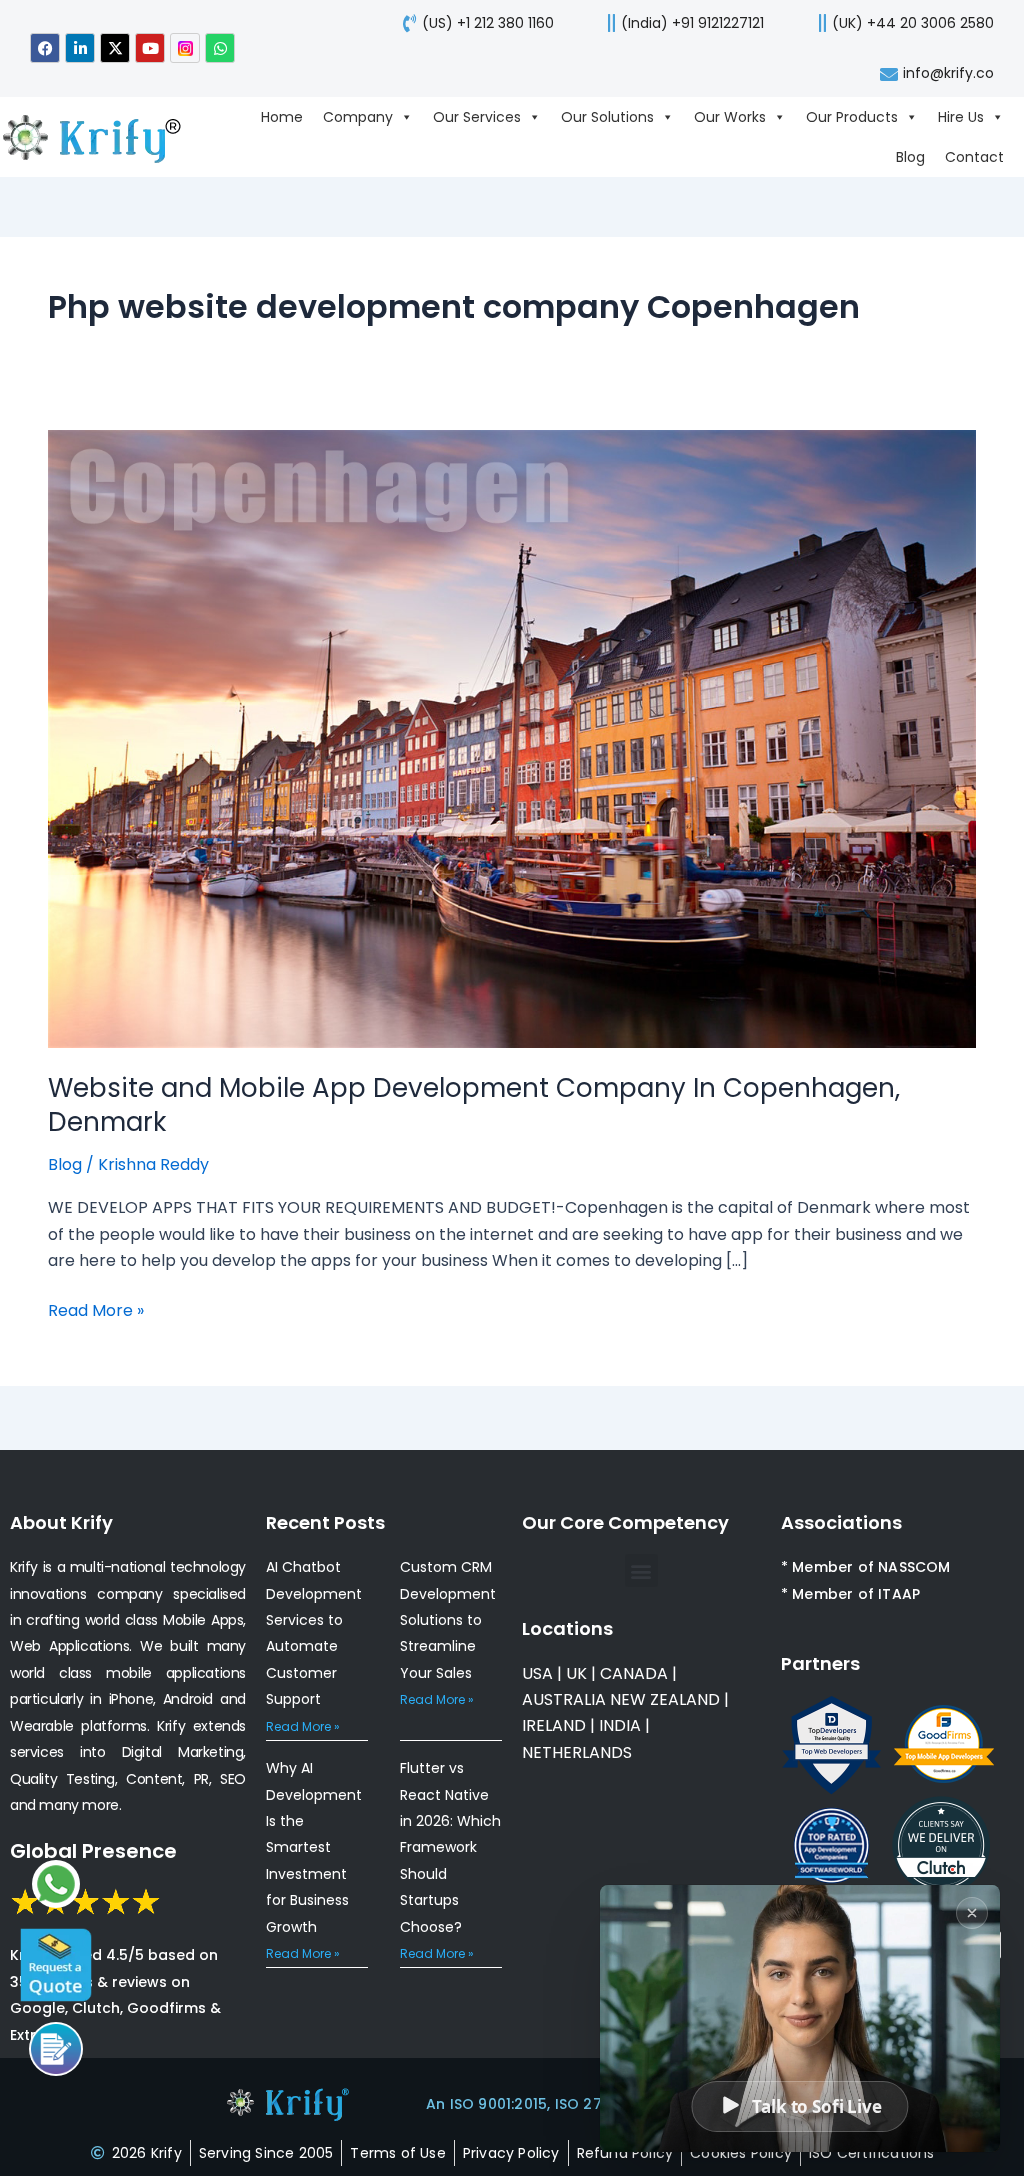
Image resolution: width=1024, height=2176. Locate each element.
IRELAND (554, 1725)
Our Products (852, 117)
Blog (910, 157)
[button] (641, 1570)
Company (358, 117)
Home (282, 117)
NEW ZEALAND (665, 1699)
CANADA (634, 1673)
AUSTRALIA (564, 1699)
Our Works (730, 117)
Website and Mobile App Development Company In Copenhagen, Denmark (474, 1105)
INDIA (620, 1725)
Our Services (477, 117)
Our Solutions (607, 117)
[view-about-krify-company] (102, 137)
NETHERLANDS (577, 1752)
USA (537, 1673)
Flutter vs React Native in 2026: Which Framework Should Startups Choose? (450, 1847)
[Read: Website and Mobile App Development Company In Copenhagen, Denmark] (512, 737)
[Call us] (56, 2049)
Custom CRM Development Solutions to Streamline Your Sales (448, 1620)
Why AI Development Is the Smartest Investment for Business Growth (314, 1847)
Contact (974, 157)
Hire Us (961, 117)
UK (576, 1673)
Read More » (96, 1310)
